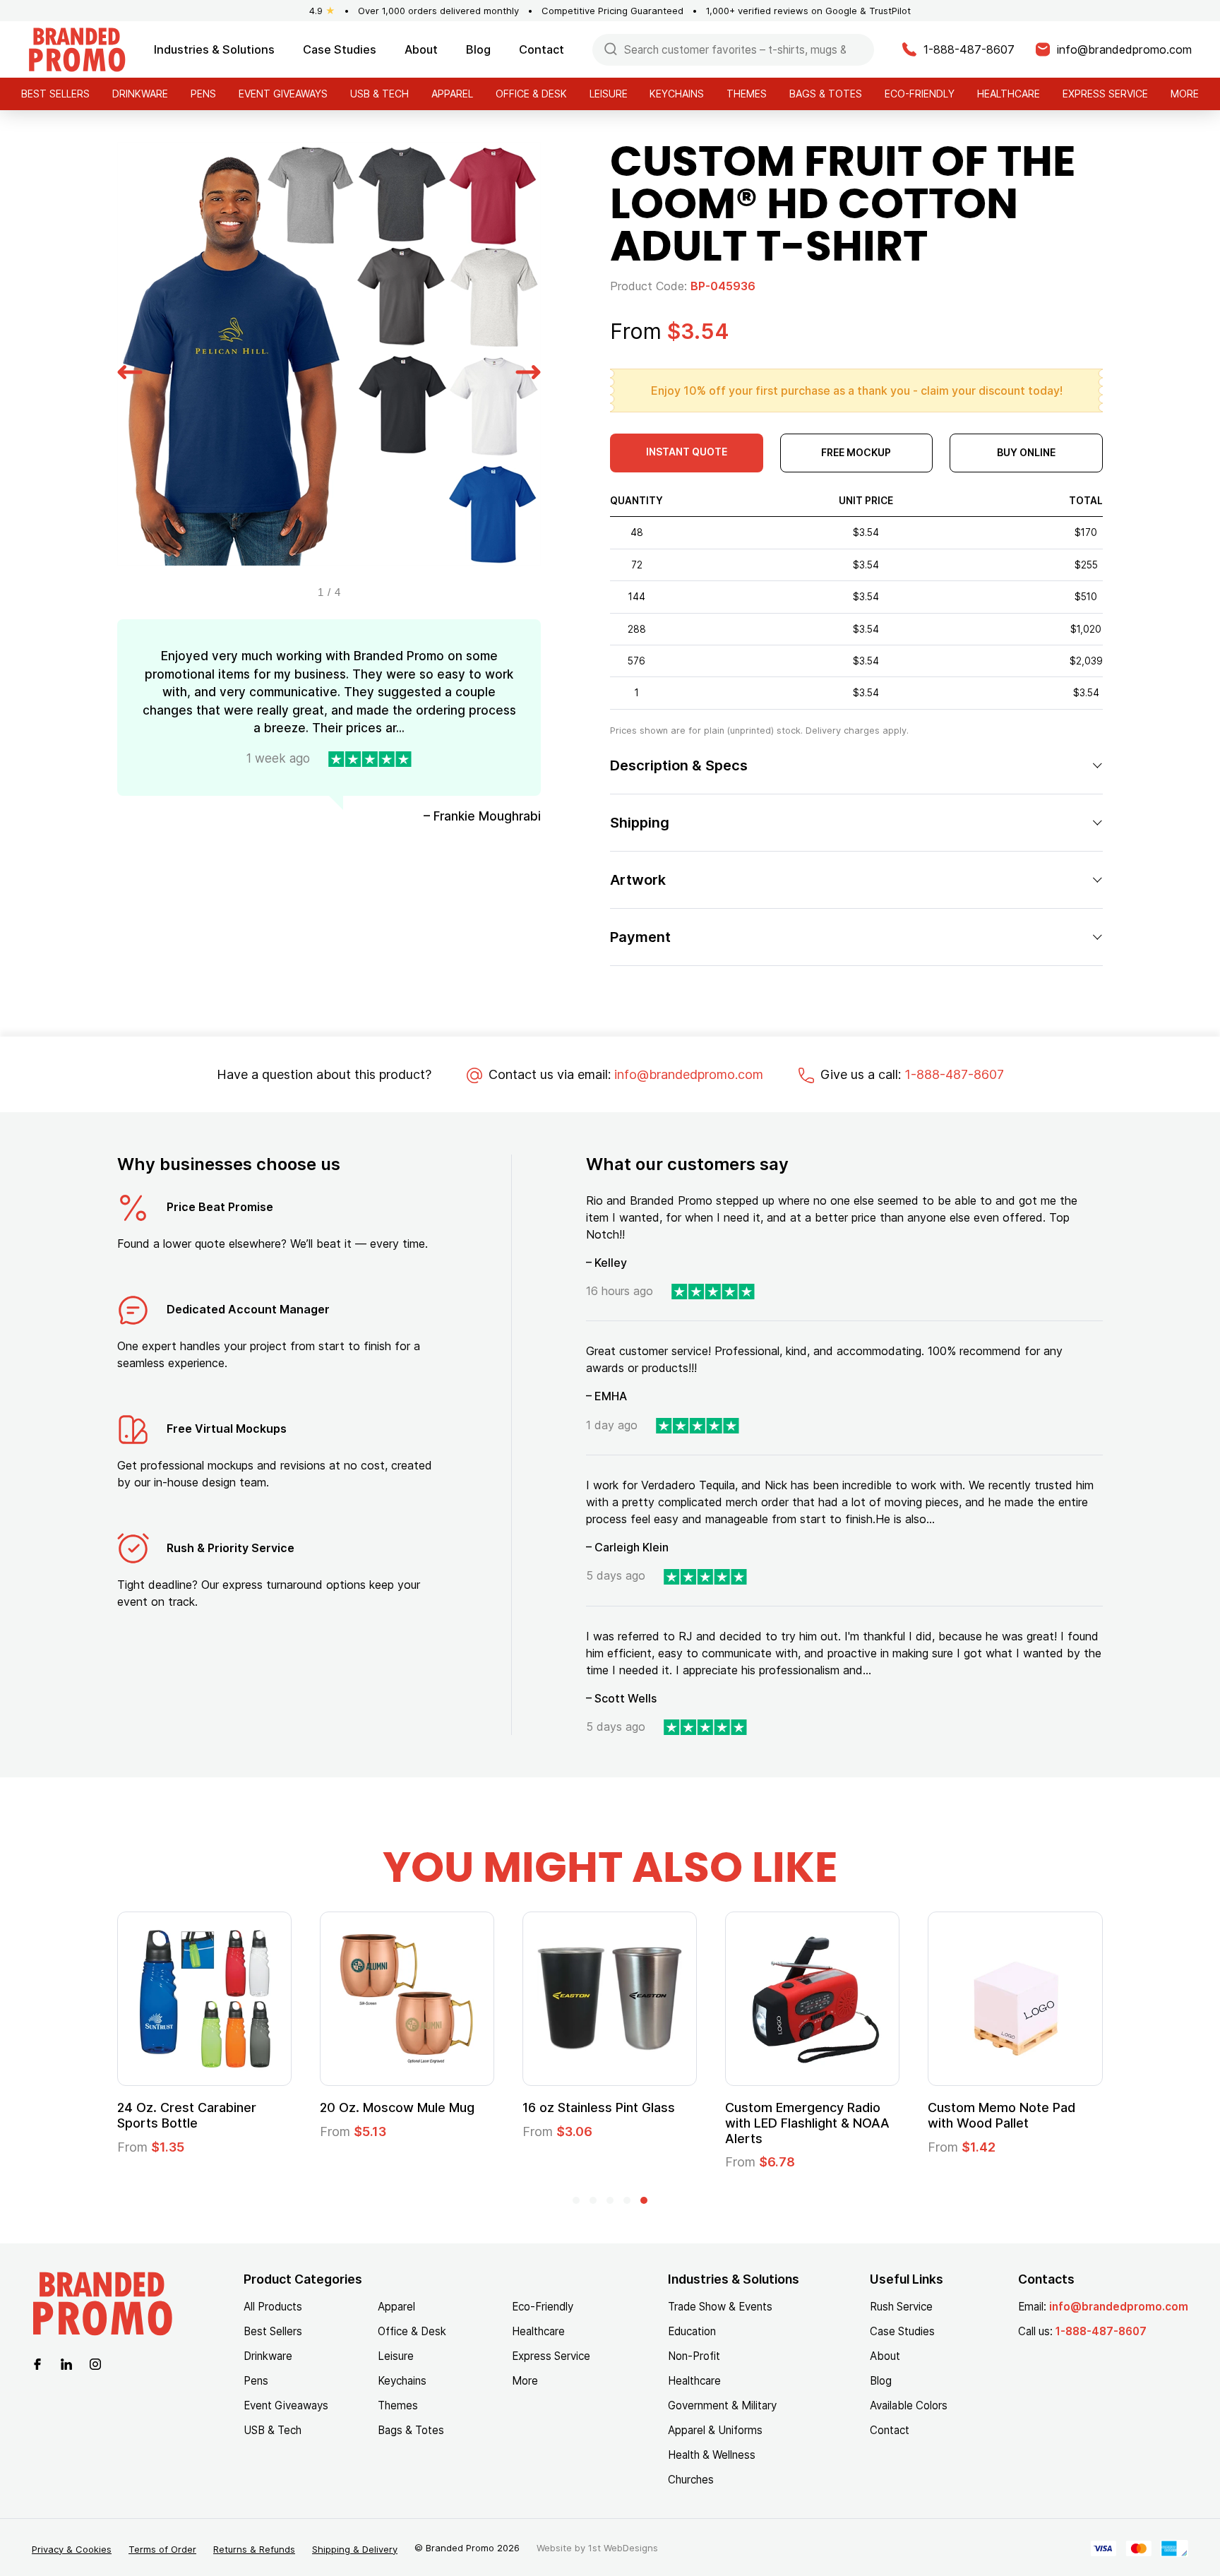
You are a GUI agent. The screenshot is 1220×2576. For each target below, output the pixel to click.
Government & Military (722, 2405)
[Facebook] (37, 2363)
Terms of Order (162, 2549)
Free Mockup (856, 452)
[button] (130, 370)
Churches (691, 2480)
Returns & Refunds (254, 2549)
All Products (273, 2307)
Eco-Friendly (920, 94)
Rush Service (901, 2307)
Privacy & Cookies (72, 2549)
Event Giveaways (283, 94)
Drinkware (140, 94)
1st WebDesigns (623, 2548)
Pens (203, 94)
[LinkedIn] (66, 2363)
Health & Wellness (712, 2455)
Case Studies (340, 49)
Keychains (677, 94)
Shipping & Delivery (355, 2549)
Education (692, 2331)
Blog (478, 49)
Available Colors (909, 2405)
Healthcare (1009, 94)
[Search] (611, 48)
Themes (747, 94)
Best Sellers (55, 94)
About (421, 49)
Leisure (609, 94)
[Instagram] (95, 2363)
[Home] (77, 48)
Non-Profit (694, 2356)
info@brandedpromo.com (689, 1074)
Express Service (1105, 94)
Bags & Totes (826, 94)
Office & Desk (531, 94)
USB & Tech (379, 94)
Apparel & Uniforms (715, 2430)
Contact (542, 49)
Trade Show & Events (720, 2307)
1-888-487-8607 (954, 1074)
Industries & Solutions (214, 49)
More (1185, 94)
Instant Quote (687, 452)
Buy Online (1026, 452)
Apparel (452, 94)
